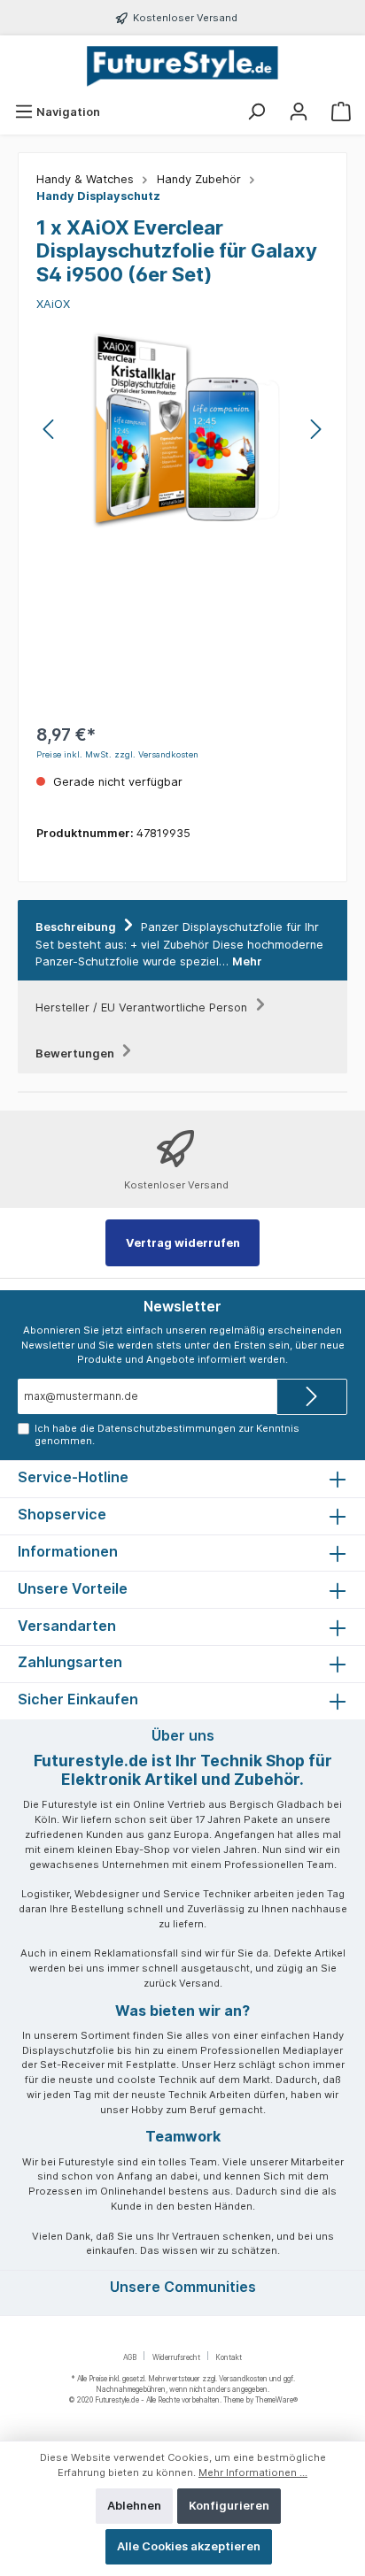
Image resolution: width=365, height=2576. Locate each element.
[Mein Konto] (299, 112)
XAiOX (53, 304)
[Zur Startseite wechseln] (182, 67)
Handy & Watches (85, 179)
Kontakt (229, 2357)
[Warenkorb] (341, 112)
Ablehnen (134, 2506)
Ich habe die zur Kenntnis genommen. (167, 1434)
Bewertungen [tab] (76, 1053)
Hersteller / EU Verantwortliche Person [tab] (143, 1007)
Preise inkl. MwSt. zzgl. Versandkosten (117, 754)
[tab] (182, 941)
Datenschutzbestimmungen (167, 1428)
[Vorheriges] (50, 429)
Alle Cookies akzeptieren (189, 2546)
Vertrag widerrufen (183, 1243)
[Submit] (312, 1397)
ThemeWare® (276, 2400)
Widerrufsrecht (176, 2357)
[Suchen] (256, 112)
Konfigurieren (229, 2506)
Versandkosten (243, 2379)
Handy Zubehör (199, 179)
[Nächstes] (315, 429)
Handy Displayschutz (98, 196)
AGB (130, 2357)
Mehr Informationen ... (253, 2472)
